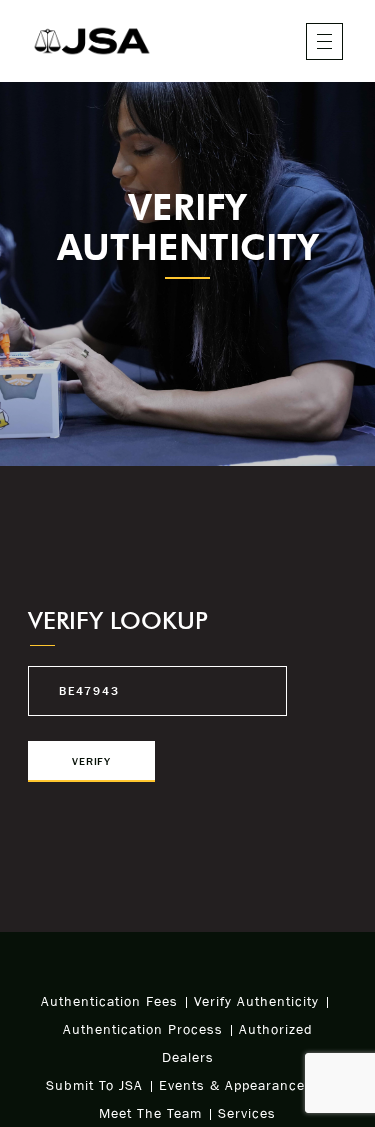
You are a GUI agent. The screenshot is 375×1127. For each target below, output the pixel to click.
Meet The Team (150, 1113)
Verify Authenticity (256, 1001)
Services (247, 1113)
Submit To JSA (94, 1085)
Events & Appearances (236, 1085)
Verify (91, 761)
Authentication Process (143, 1029)
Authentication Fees (109, 1001)
